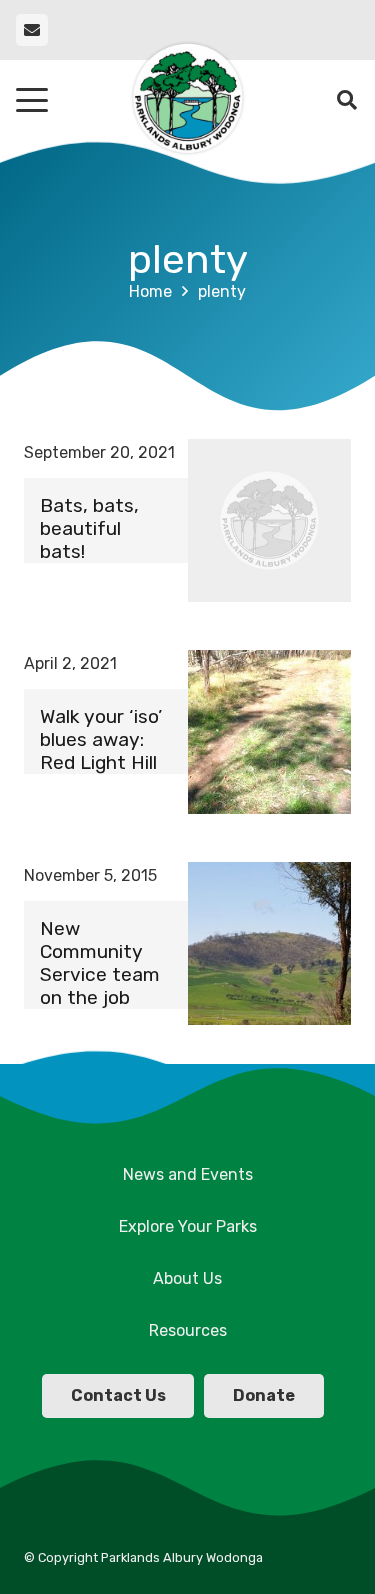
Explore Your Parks (188, 1226)
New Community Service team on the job (100, 963)
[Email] (32, 30)
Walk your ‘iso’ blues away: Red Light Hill (101, 739)
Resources (188, 1330)
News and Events (188, 1174)
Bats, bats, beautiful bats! (89, 528)
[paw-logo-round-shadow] (187, 100)
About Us (187, 1278)
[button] (32, 100)
